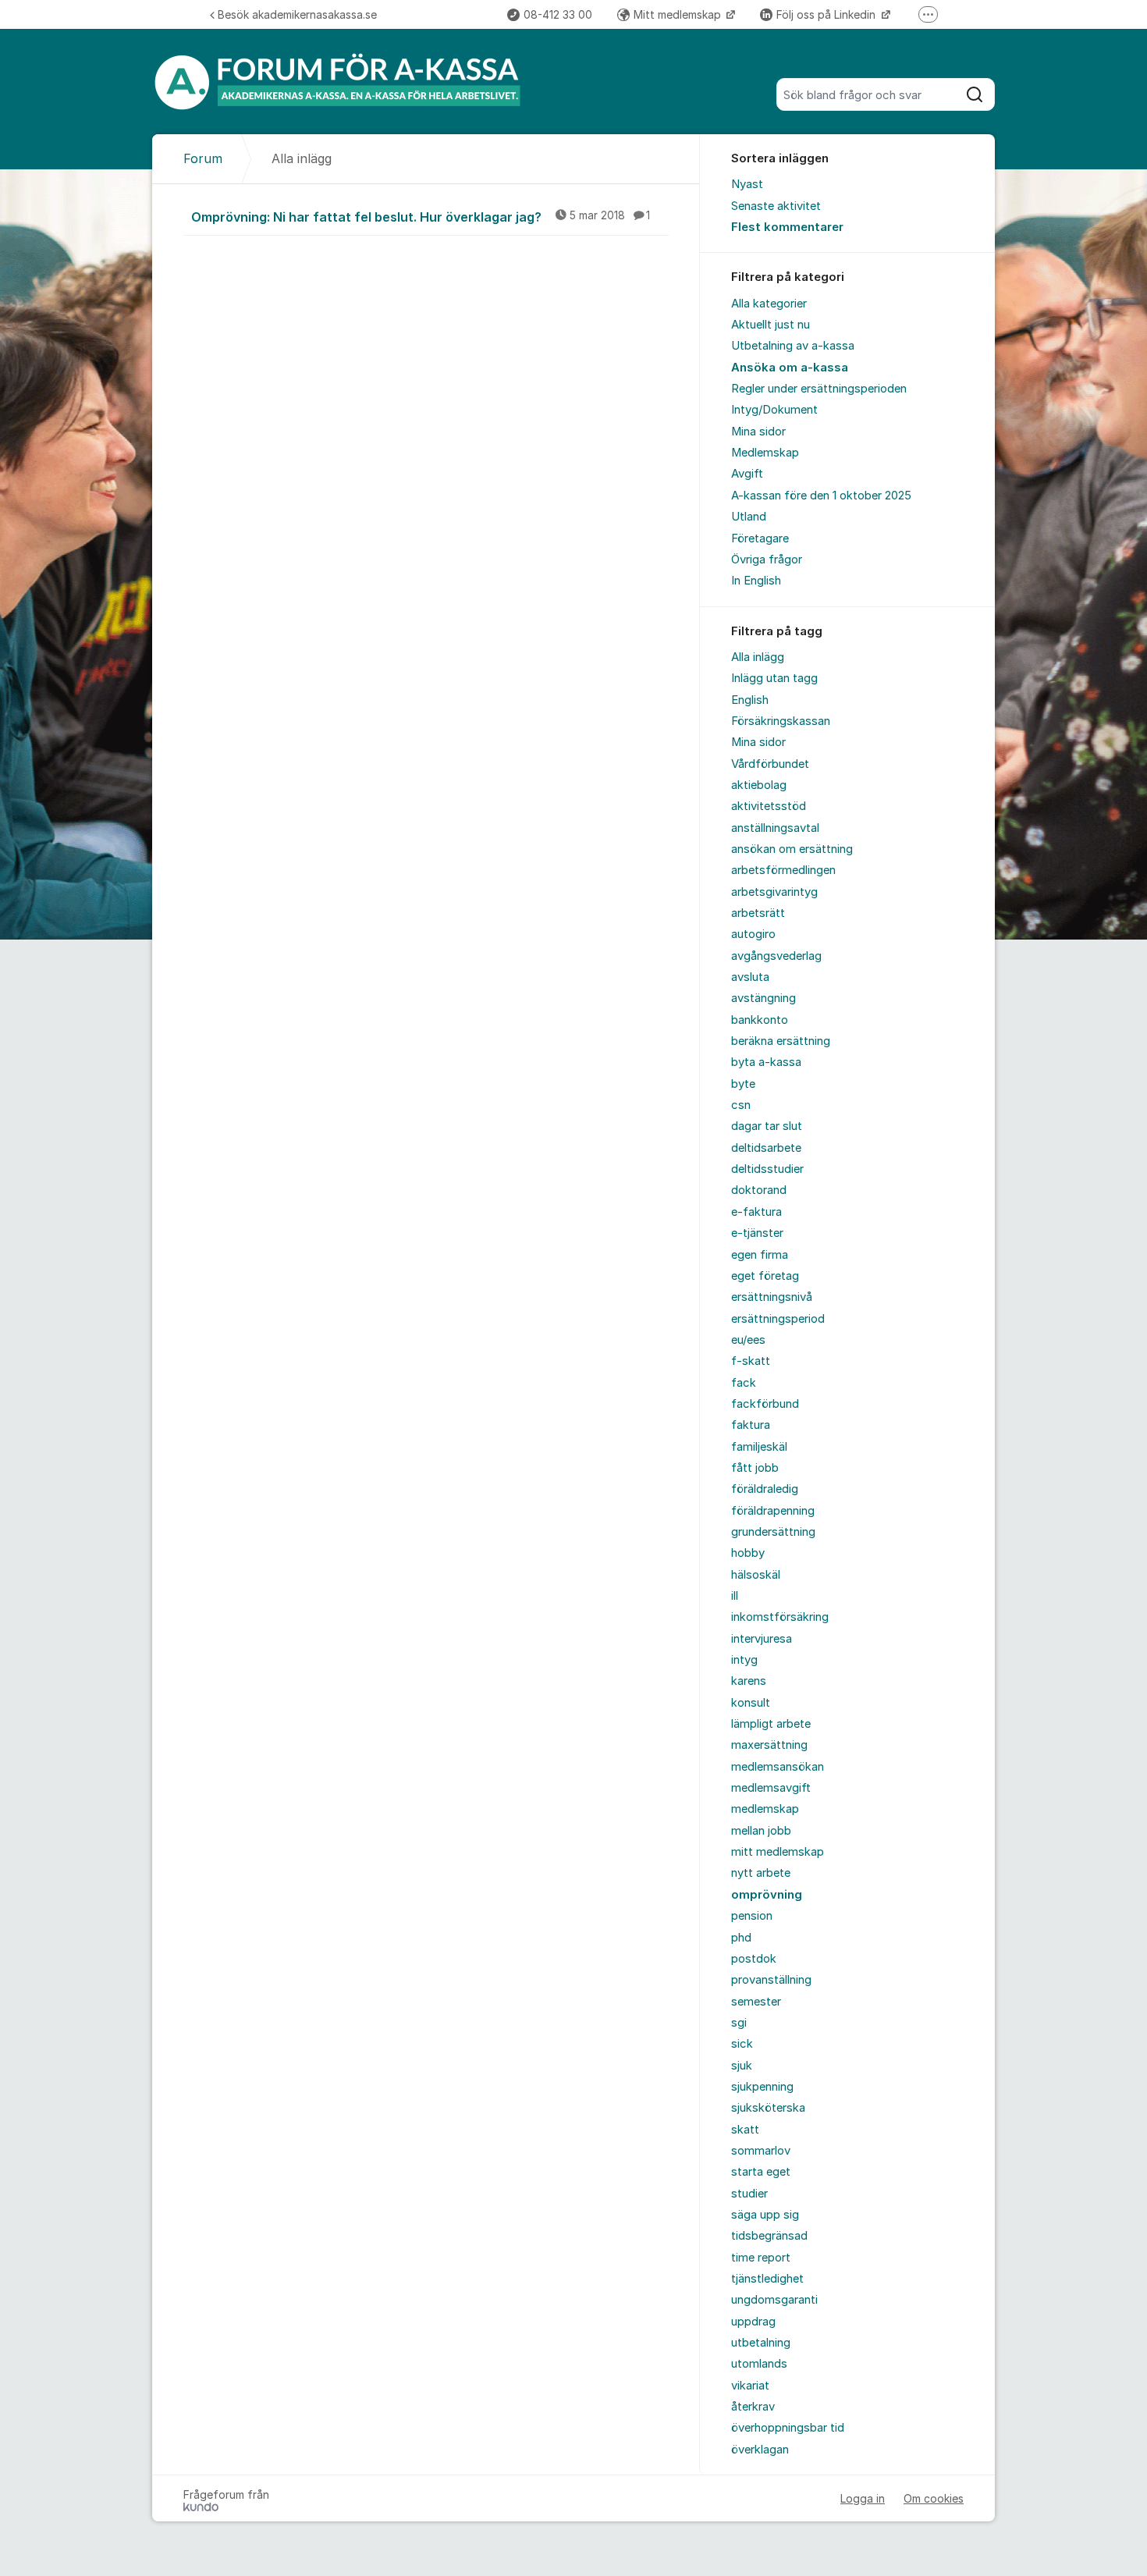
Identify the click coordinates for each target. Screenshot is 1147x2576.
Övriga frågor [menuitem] (767, 560)
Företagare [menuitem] (760, 538)
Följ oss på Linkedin (827, 14)
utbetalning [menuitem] (761, 2343)
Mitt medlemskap (679, 14)
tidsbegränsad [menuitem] (769, 2236)
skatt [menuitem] (745, 2130)
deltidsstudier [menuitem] (767, 1169)
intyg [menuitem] (744, 1660)
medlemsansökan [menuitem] (778, 1767)
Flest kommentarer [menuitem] (787, 227)
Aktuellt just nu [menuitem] (771, 325)
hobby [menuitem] (748, 1553)
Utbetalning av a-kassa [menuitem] (793, 346)
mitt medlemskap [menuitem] (778, 1852)
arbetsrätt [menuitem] (758, 913)
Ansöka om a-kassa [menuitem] (790, 368)
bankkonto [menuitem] (760, 1020)
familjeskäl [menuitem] (759, 1447)
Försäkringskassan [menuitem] (781, 721)
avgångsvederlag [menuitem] (776, 956)
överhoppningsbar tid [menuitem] (788, 2428)
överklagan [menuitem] (760, 2450)
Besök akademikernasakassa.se (297, 14)
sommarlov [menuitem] (761, 2151)
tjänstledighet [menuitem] (767, 2279)
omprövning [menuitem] (767, 1895)
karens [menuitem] (749, 1681)
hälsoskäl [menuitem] (756, 1575)
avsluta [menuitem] (750, 977)
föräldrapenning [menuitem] (773, 1511)
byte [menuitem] (743, 1084)
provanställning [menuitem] (771, 1980)
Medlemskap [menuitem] (765, 453)
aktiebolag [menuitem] (759, 785)
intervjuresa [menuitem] (762, 1639)
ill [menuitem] (735, 1596)
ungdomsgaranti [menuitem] (774, 2300)
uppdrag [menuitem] (753, 2322)
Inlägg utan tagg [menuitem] (774, 678)
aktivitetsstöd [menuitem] (769, 806)
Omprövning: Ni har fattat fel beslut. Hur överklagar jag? (421, 217)
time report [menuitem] (761, 2258)
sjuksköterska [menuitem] (768, 2108)
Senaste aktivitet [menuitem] (776, 206)
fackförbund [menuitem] (765, 1404)
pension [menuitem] (752, 1916)
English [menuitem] (750, 700)
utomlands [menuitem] (759, 2364)
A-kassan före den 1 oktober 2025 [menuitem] (821, 496)
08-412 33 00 (558, 14)
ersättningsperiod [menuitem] (778, 1319)
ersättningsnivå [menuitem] (772, 1297)
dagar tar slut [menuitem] (767, 1126)
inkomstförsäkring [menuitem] (780, 1617)
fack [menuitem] (744, 1383)
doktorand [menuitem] (759, 1190)
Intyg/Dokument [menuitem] (774, 410)
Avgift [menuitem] (747, 474)
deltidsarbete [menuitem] (766, 1148)
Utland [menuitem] (749, 517)
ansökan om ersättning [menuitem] (792, 849)
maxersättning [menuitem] (769, 1745)
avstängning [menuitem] (763, 998)
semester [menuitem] (756, 2002)
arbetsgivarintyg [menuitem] (774, 892)
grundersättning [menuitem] (773, 1532)
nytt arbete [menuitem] (761, 1873)
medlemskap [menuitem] (765, 1809)
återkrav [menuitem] (753, 2407)
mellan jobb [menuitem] (761, 1831)
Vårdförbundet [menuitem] (770, 764)
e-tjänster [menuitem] (757, 1233)
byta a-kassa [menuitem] (766, 1062)
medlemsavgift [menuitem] (771, 1788)
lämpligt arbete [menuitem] (771, 1724)
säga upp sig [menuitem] (765, 2215)
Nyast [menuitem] (747, 184)
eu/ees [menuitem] (748, 1340)
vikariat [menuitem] (750, 2386)
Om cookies (934, 2498)
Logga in (863, 2498)
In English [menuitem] (756, 581)
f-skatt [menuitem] (751, 1361)
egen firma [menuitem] (760, 1255)
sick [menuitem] (742, 2044)
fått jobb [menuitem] (755, 1468)
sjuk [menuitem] (742, 2066)
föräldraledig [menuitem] (765, 1489)
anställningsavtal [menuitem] (775, 828)
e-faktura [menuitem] (756, 1212)
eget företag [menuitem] (765, 1276)
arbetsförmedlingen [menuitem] (783, 870)
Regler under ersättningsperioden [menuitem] (819, 389)
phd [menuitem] (741, 1938)
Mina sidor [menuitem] (758, 432)
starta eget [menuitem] (761, 2172)
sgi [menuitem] (739, 2023)
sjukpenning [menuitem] (762, 2087)
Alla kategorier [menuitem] (769, 304)
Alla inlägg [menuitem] (758, 657)
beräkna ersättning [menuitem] (781, 1041)
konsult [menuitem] (751, 1703)
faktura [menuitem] (751, 1425)
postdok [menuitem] (754, 1959)
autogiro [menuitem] (753, 934)
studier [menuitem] (749, 2194)
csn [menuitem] (741, 1105)
